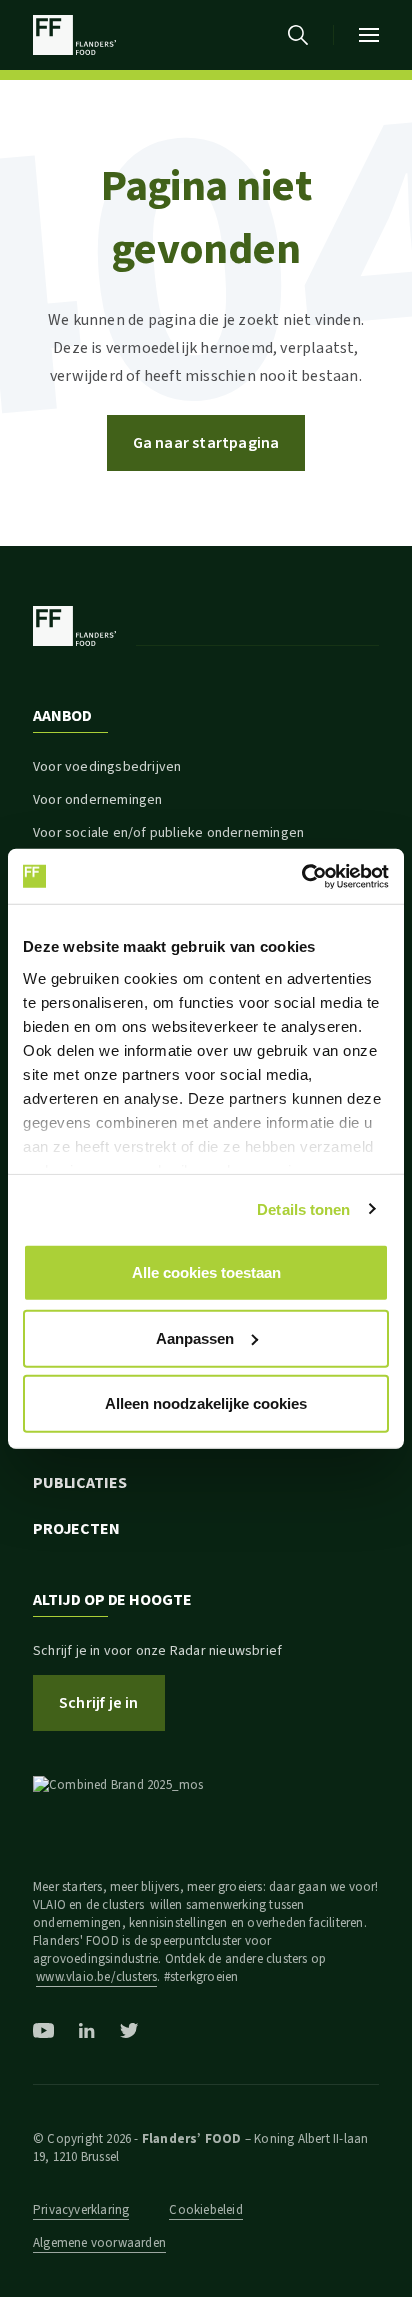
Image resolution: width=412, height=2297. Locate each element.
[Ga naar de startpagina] (74, 35)
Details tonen (303, 1208)
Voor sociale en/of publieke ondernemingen (168, 833)
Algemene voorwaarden (99, 2243)
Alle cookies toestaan (206, 1272)
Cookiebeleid (205, 2210)
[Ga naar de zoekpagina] (298, 35)
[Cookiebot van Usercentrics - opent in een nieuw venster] (301, 876)
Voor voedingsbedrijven (107, 767)
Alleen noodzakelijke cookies (206, 1403)
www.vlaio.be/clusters (96, 1977)
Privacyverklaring (81, 2210)
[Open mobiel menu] (369, 35)
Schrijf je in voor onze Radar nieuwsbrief (157, 1651)
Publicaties (80, 1483)
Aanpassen (195, 1337)
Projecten (76, 1529)
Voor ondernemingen (98, 800)
